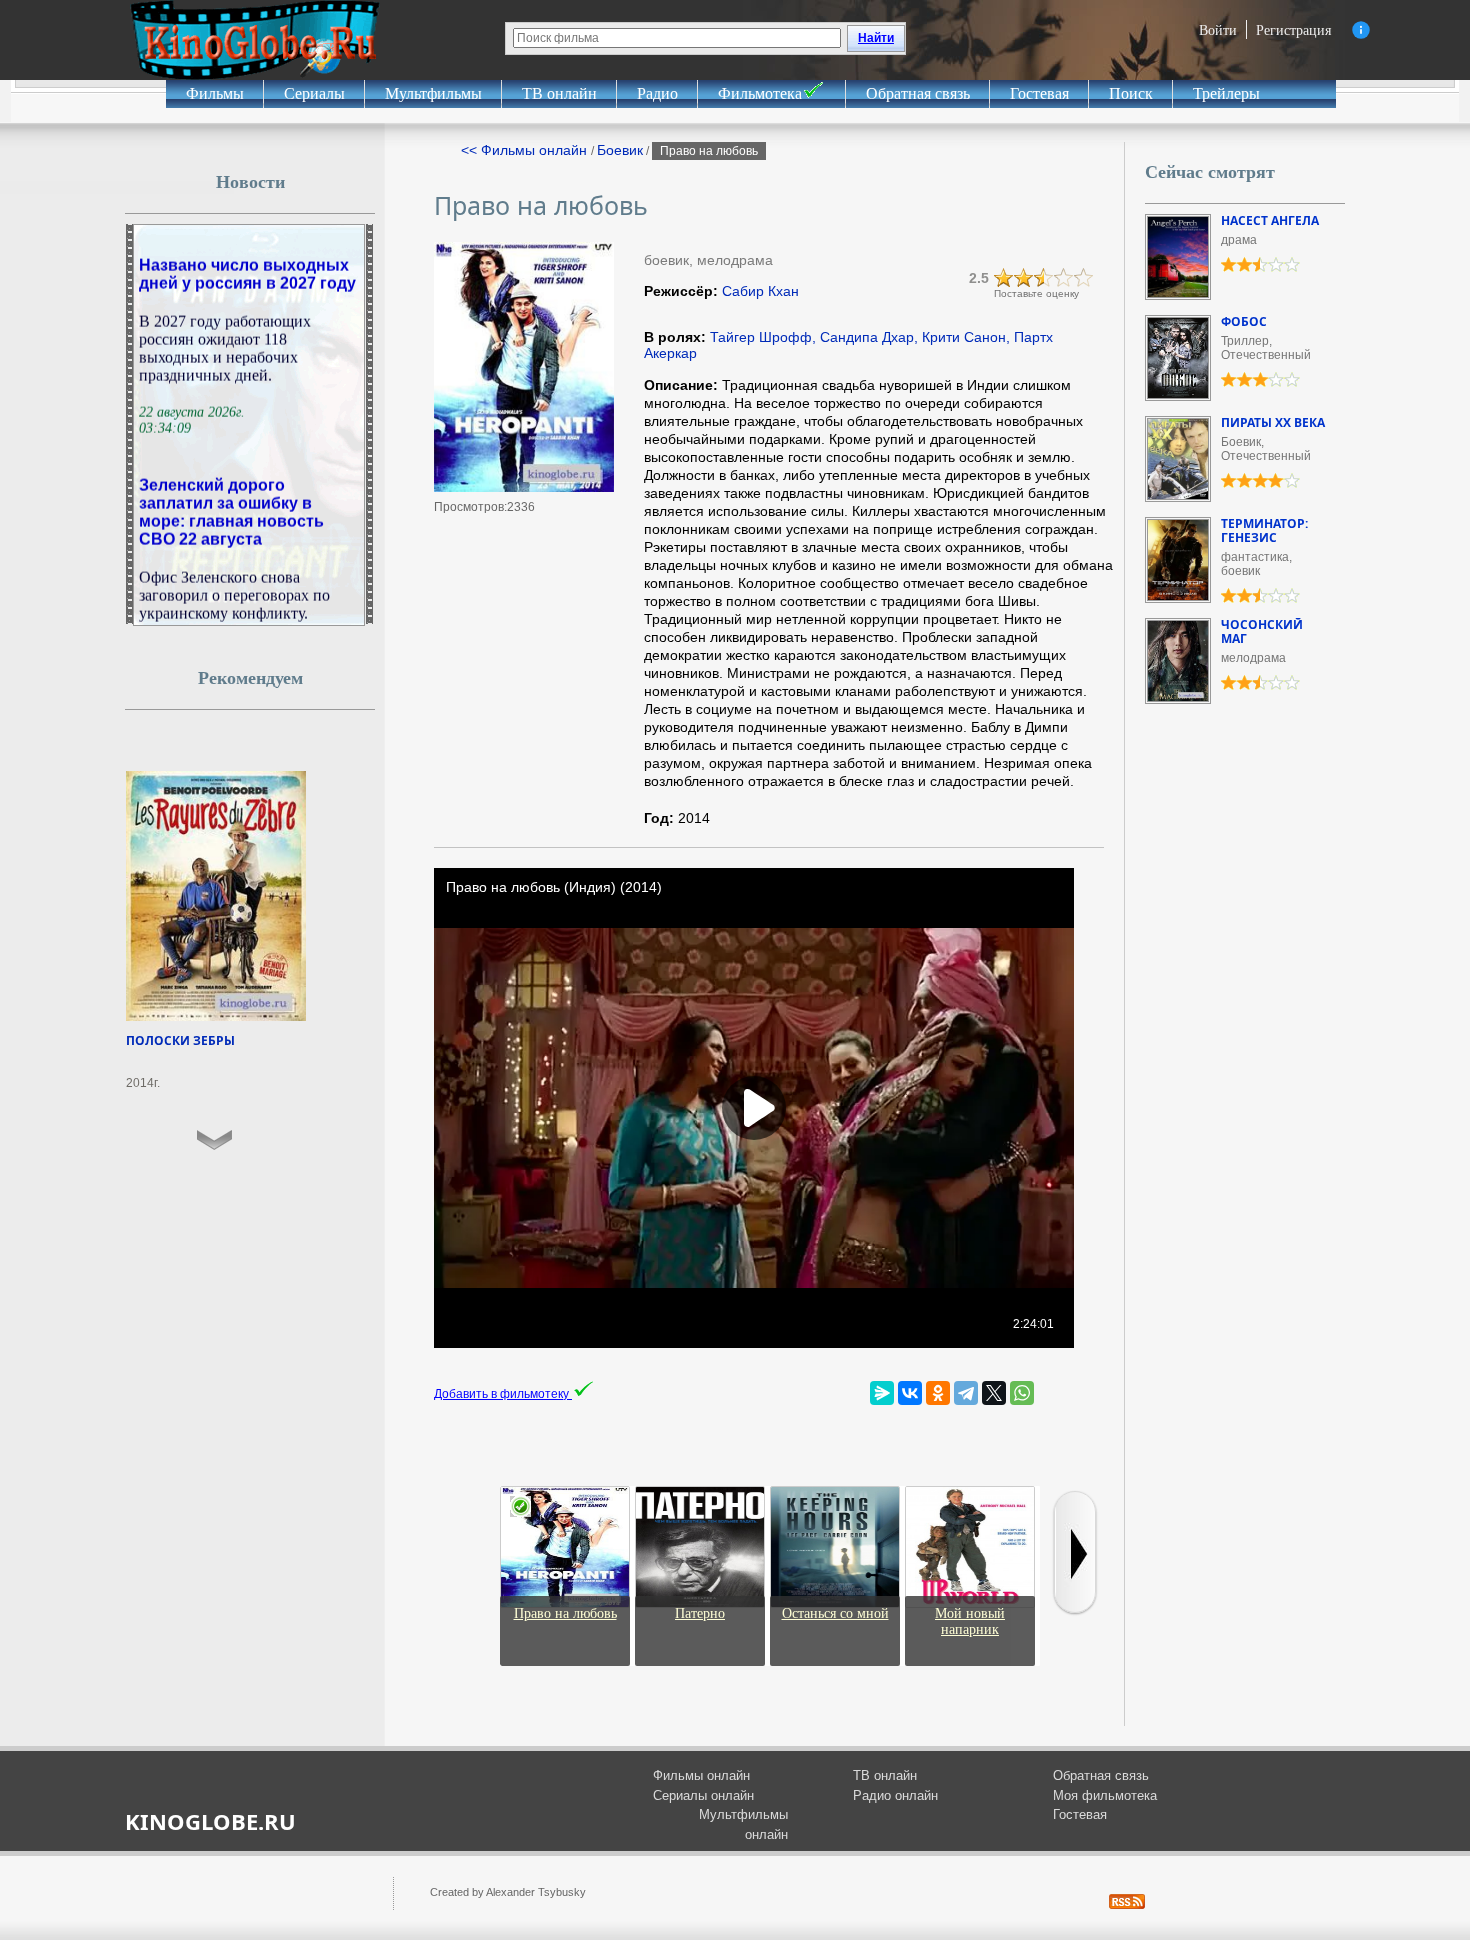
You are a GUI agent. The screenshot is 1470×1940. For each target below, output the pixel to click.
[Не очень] (1024, 278)
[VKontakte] (910, 1393)
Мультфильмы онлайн (743, 1824)
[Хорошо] (1064, 278)
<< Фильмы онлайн (526, 150)
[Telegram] (966, 1393)
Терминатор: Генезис (1264, 530)
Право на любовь (565, 1613)
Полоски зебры (180, 1040)
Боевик (620, 150)
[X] (994, 1393)
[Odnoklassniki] (938, 1393)
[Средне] (1044, 278)
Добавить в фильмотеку (503, 1394)
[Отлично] (1084, 278)
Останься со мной (835, 1613)
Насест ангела (1270, 220)
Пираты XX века (1273, 422)
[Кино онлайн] (255, 40)
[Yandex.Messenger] (882, 1393)
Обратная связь (918, 93)
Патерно (700, 1613)
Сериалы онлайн (703, 1795)
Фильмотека (760, 93)
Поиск (1131, 93)
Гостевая (1039, 93)
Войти (1218, 29)
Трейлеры (1226, 93)
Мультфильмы (433, 93)
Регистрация (1293, 29)
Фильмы (215, 93)
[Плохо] (1004, 278)
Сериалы (314, 93)
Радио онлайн (895, 1795)
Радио (657, 93)
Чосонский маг (1262, 631)
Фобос (1244, 321)
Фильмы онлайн (701, 1775)
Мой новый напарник (970, 1621)
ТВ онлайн (559, 93)
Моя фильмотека (1105, 1795)
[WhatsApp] (1022, 1393)
